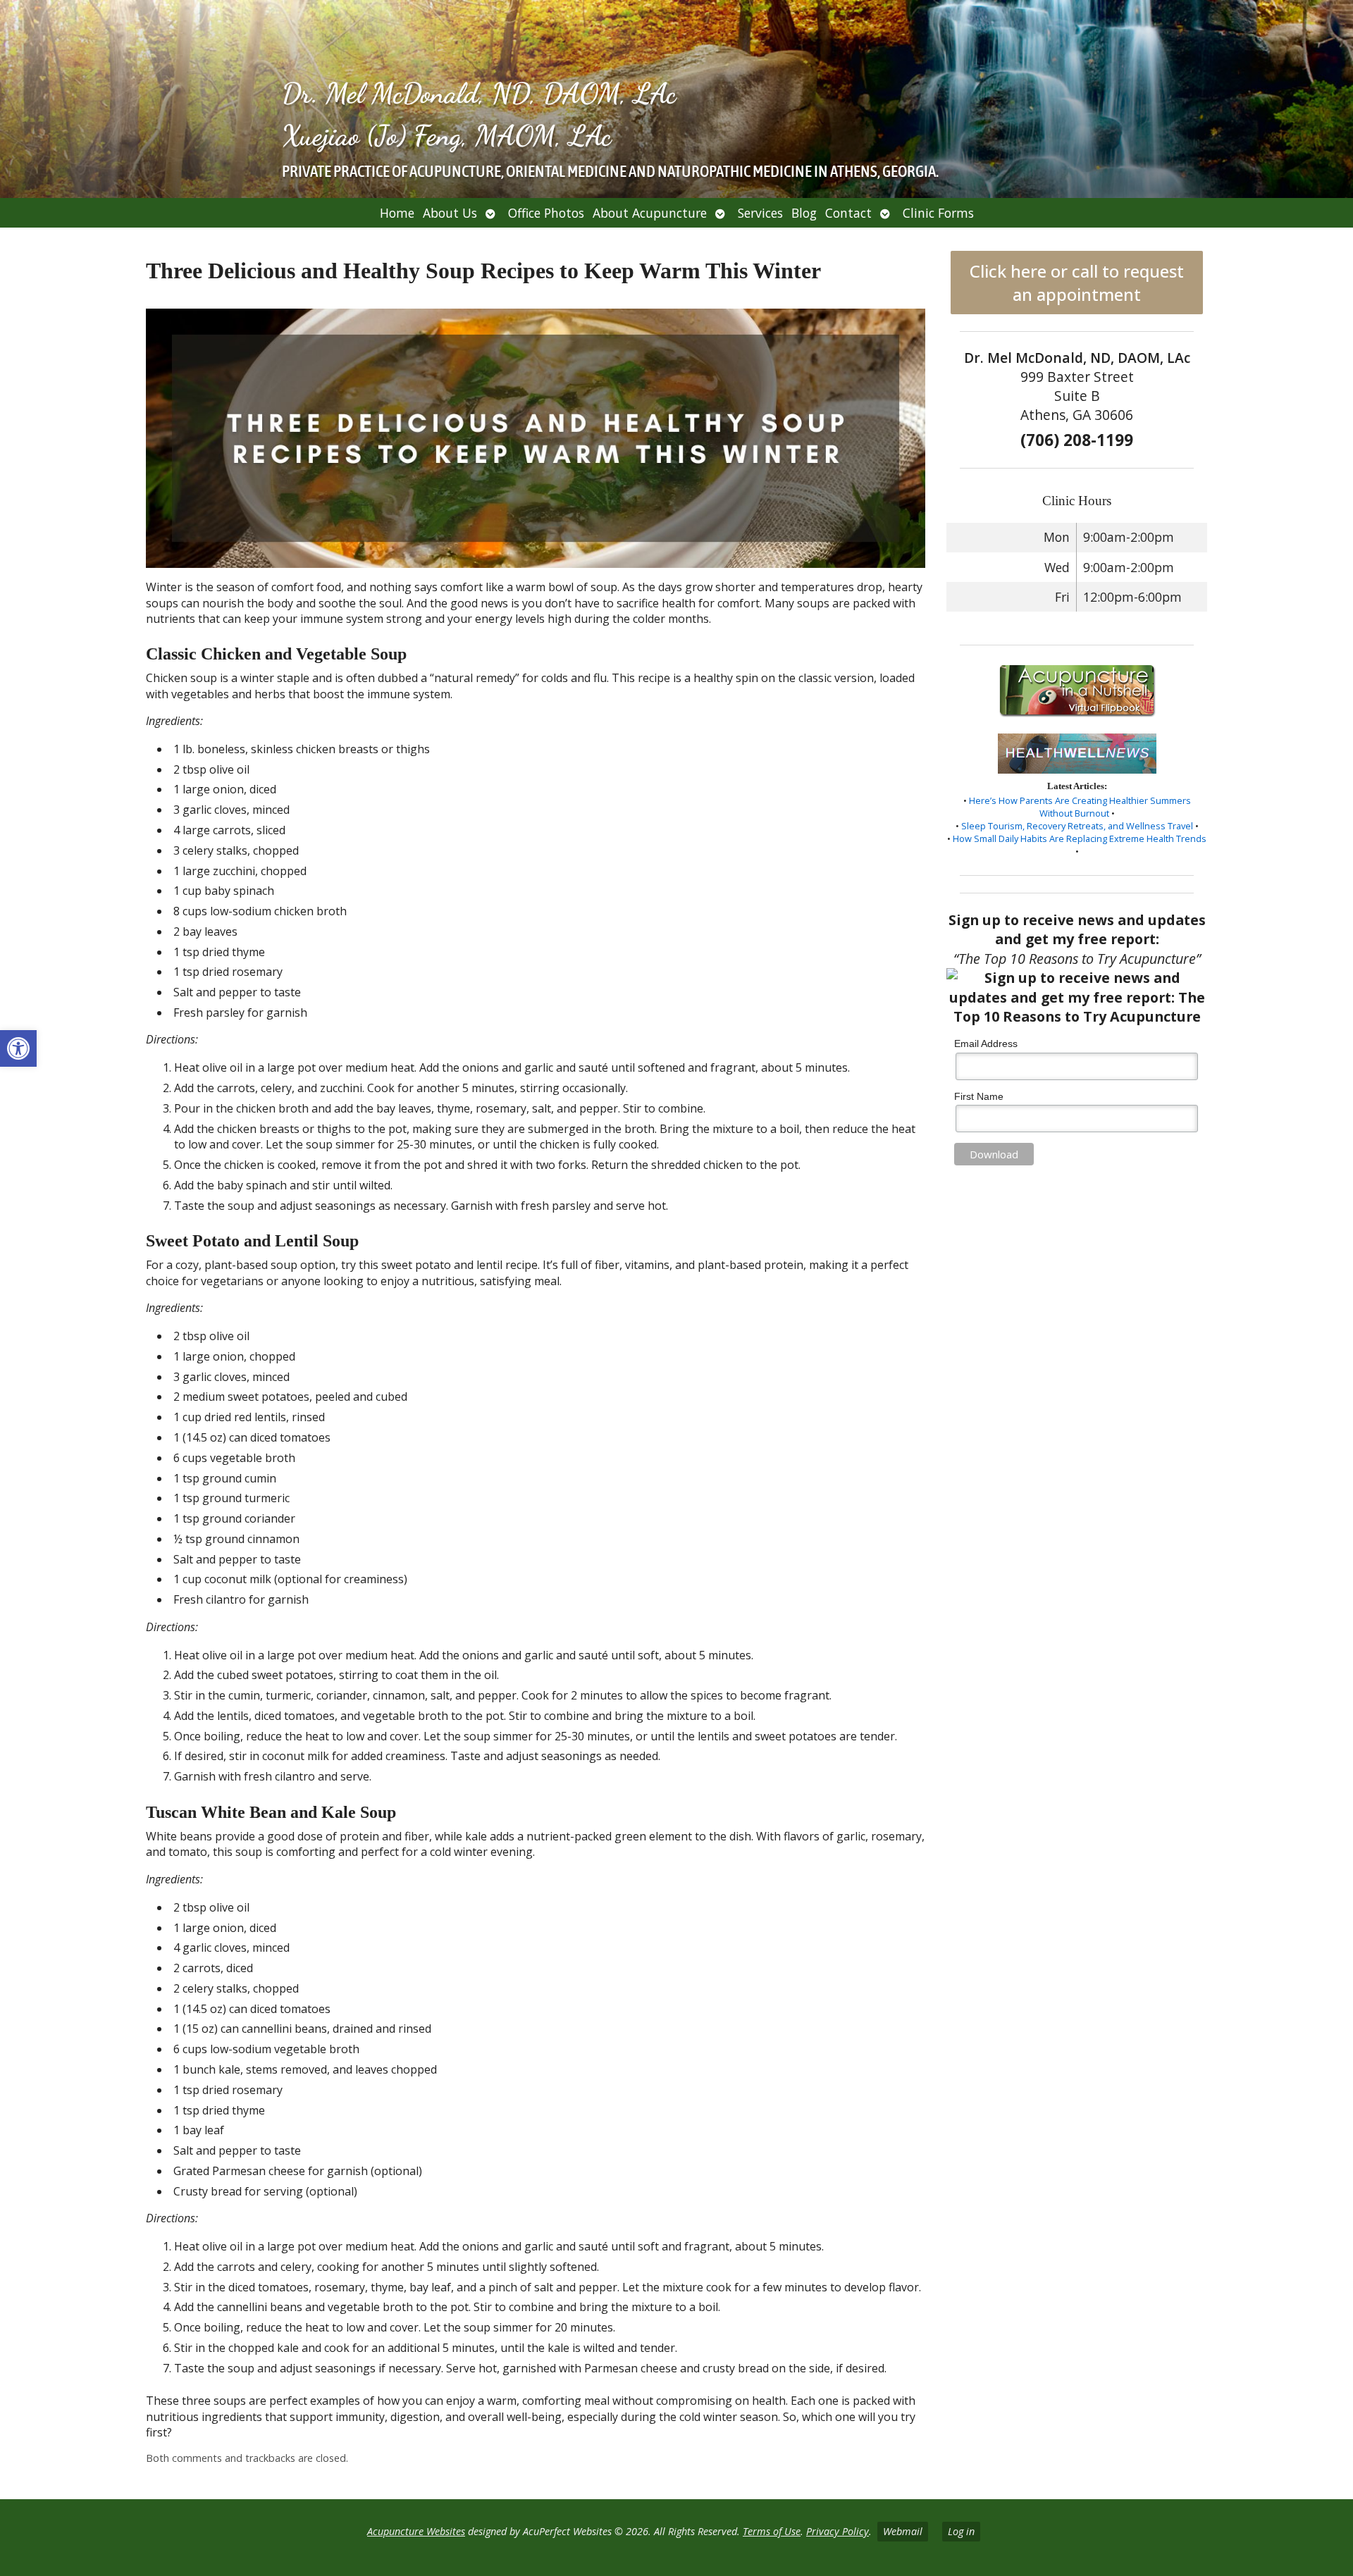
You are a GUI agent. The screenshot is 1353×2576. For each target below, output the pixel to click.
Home (397, 213)
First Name (979, 1096)
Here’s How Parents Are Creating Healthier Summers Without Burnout (1080, 807)
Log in (961, 2531)
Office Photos (546, 213)
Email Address (986, 1044)
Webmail (903, 2531)
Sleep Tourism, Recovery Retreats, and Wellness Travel (1077, 826)
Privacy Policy (838, 2531)
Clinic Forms (938, 213)
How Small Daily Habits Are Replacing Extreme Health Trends (1080, 838)
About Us (450, 213)
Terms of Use (772, 2531)
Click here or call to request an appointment (1077, 283)
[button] (18, 1048)
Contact (848, 213)
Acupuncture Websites (416, 2531)
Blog (804, 213)
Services (760, 213)
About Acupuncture (650, 213)
